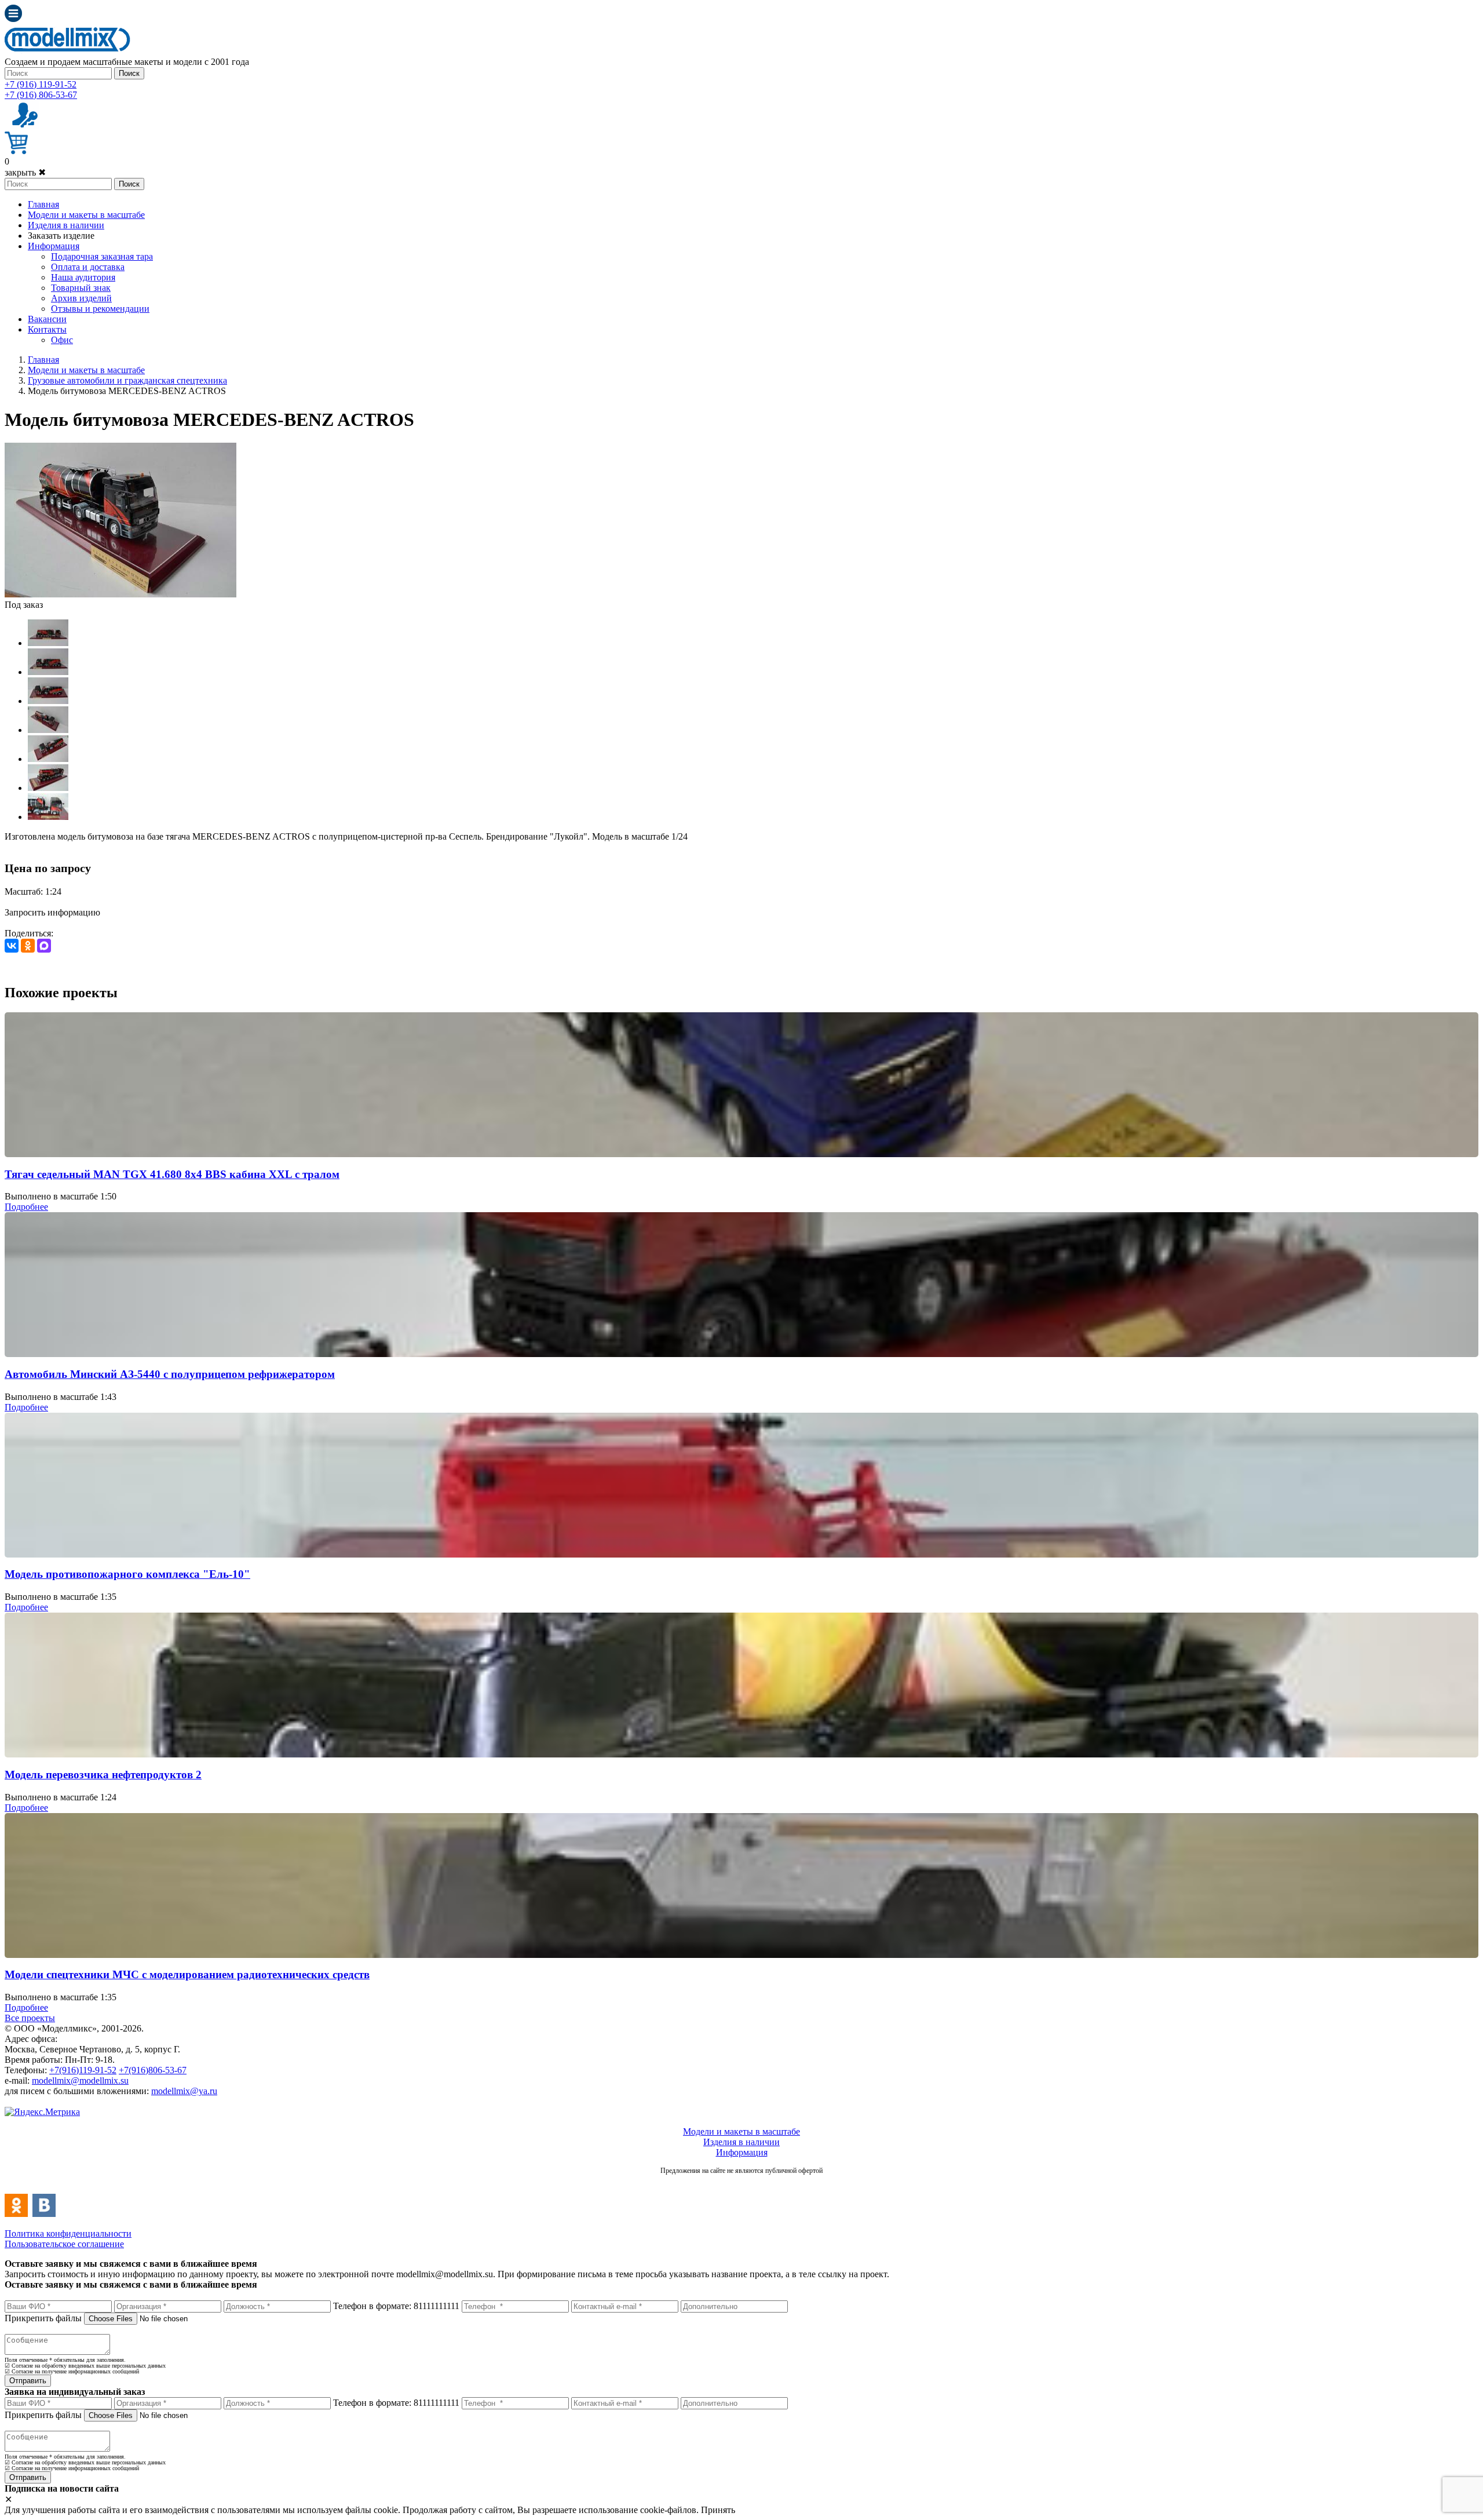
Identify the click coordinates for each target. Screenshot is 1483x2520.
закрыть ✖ (25, 172)
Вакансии (47, 319)
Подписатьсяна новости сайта (741, 2183)
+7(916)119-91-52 (83, 2070)
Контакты (47, 329)
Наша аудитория (83, 277)
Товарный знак (81, 288)
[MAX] (44, 946)
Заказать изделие (61, 236)
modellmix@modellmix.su (80, 2080)
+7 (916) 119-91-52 (41, 84)
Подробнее (26, 1207)
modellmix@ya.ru (184, 2091)
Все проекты (30, 2018)
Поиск (129, 73)
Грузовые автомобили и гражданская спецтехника (127, 380)
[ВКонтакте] (12, 946)
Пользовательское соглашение (64, 2244)
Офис (62, 340)
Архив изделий (81, 298)
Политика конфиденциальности (68, 2233)
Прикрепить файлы (43, 2318)
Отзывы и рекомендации (100, 309)
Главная (43, 204)
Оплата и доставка (88, 267)
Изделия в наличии (66, 225)
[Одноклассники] (28, 946)
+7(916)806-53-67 (153, 2070)
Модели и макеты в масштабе (86, 215)
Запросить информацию (52, 912)
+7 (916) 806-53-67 (41, 95)
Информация (54, 246)
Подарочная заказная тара (102, 256)
